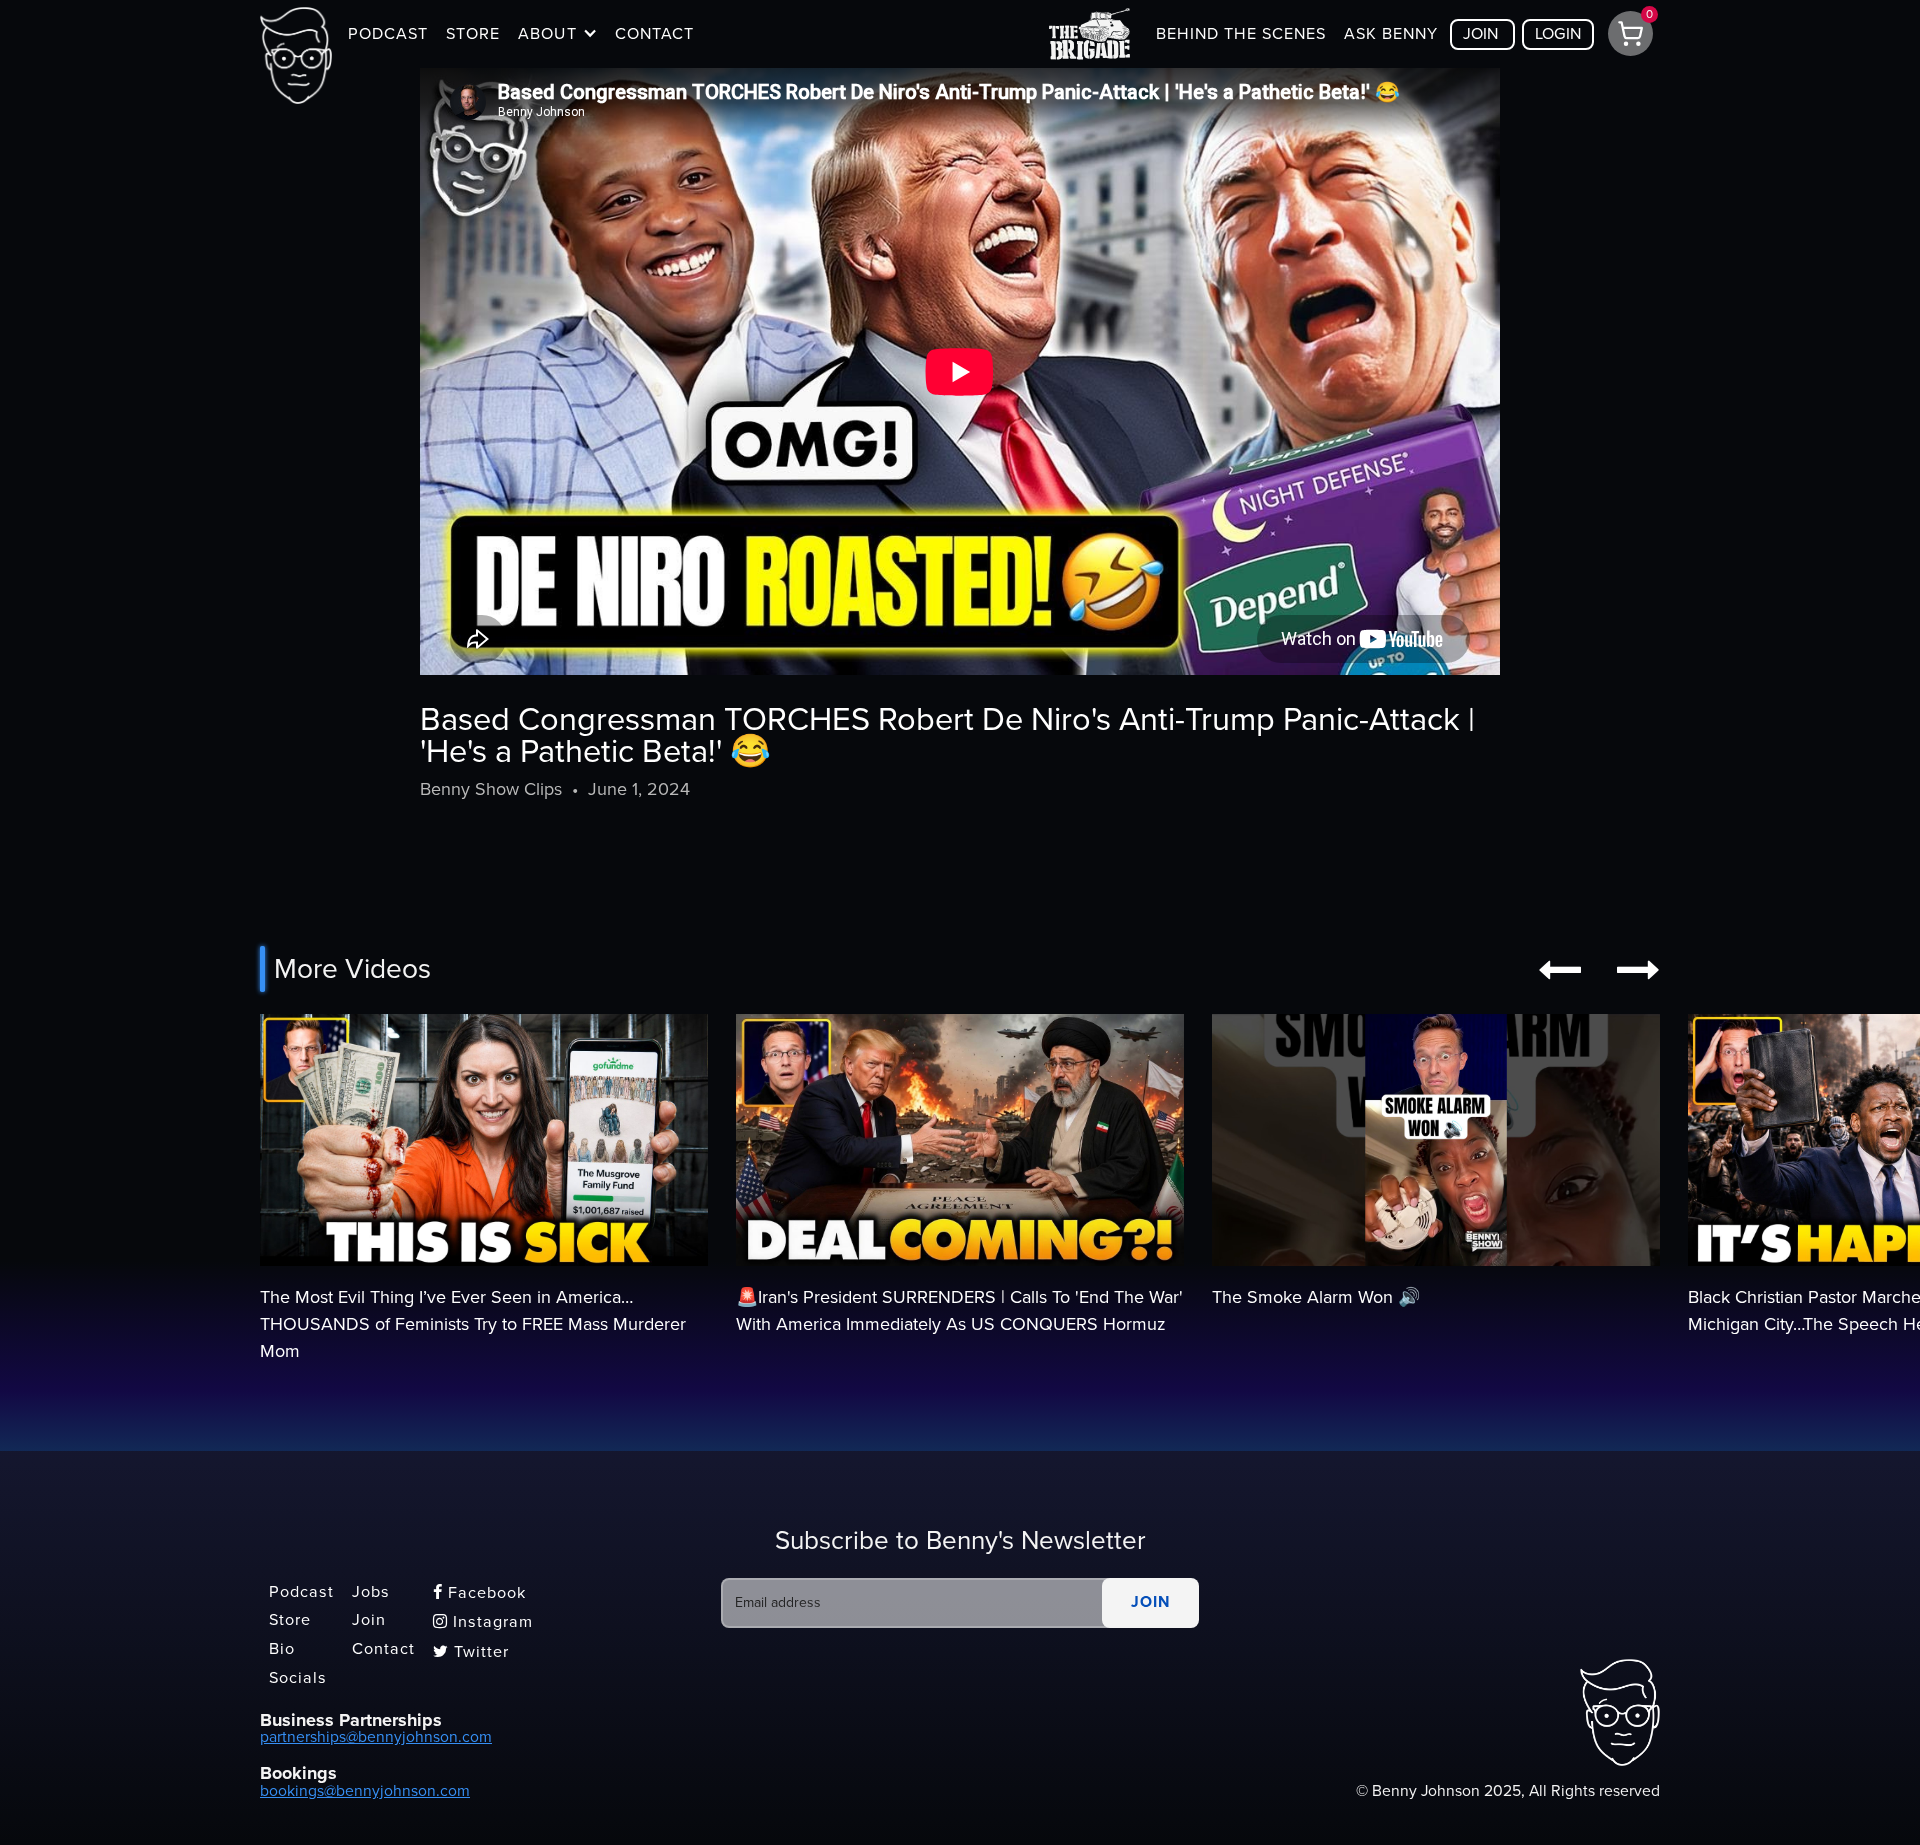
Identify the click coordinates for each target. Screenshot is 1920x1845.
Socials (298, 1678)
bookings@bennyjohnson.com (365, 1791)
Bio (282, 1649)
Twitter (471, 1652)
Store (290, 1621)
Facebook (479, 1593)
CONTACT (654, 34)
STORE (473, 34)
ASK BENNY (1391, 34)
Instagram (483, 1622)
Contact (383, 1649)
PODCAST (388, 34)
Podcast (301, 1592)
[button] (557, 34)
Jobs (371, 1592)
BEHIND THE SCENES (1241, 34)
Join (369, 1621)
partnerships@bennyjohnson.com (376, 1737)
